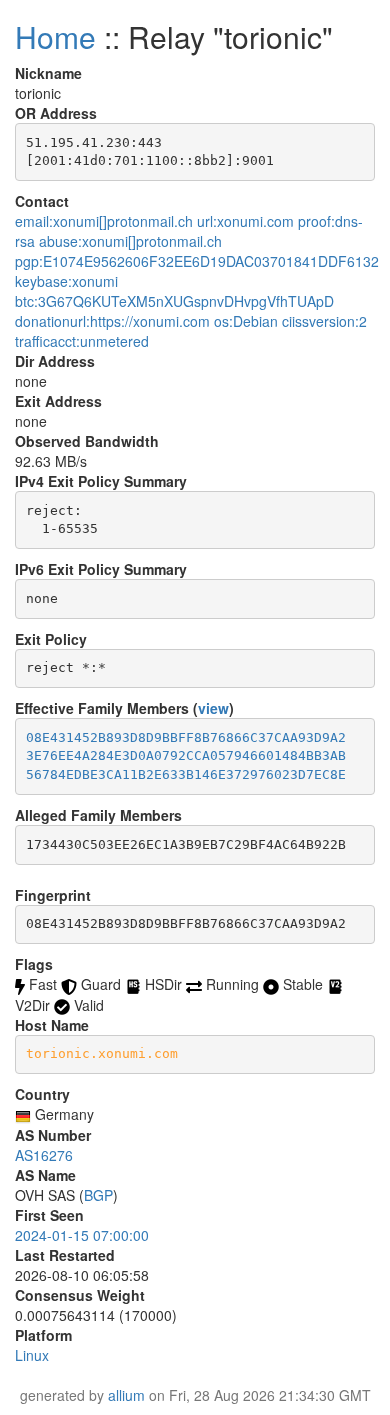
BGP (98, 1195)
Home (55, 36)
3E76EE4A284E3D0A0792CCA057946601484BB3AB (186, 755)
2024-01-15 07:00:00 (82, 1235)
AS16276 (44, 1155)
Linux (32, 1355)
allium (126, 1395)
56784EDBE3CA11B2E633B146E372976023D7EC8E (186, 774)
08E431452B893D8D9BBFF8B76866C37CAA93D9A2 (186, 737)
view (213, 708)
